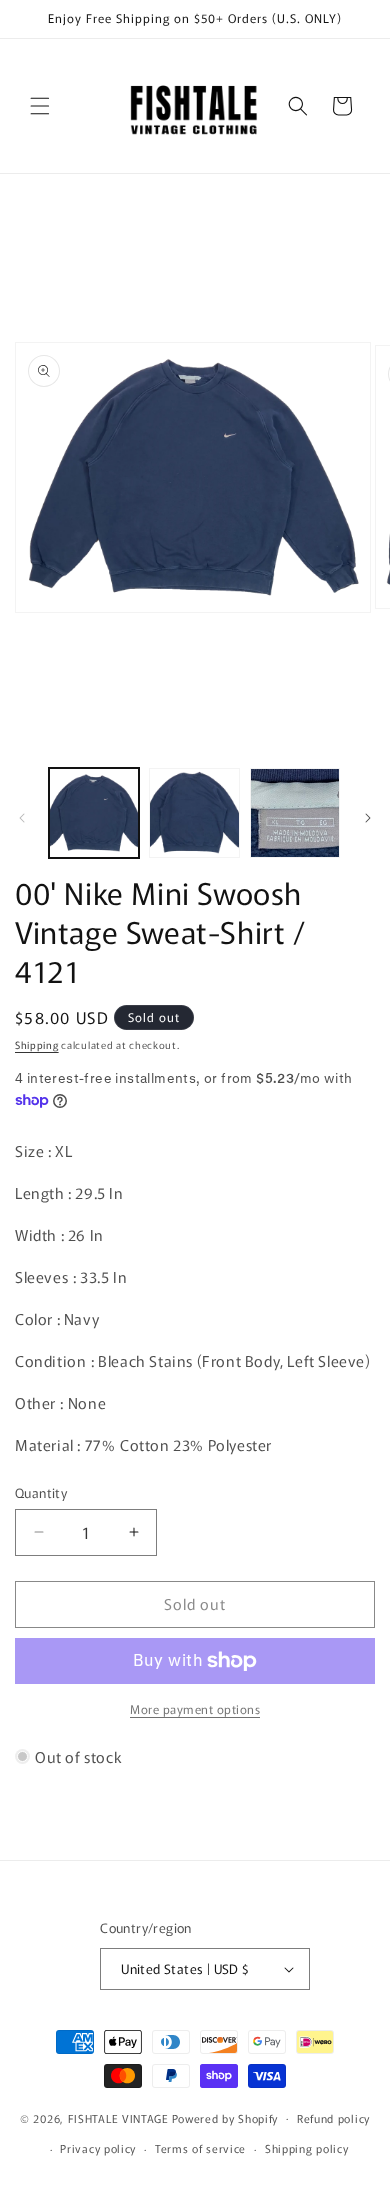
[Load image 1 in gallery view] (94, 813)
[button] (40, 106)
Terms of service (200, 2148)
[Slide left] (22, 818)
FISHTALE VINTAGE (118, 2117)
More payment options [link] (195, 1708)
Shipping (37, 1044)
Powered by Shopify (225, 2117)
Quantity (41, 1492)
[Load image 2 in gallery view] (194, 813)
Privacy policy (98, 2148)
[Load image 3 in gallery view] (295, 813)
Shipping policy (307, 2148)
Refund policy (333, 2118)
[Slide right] (368, 818)
